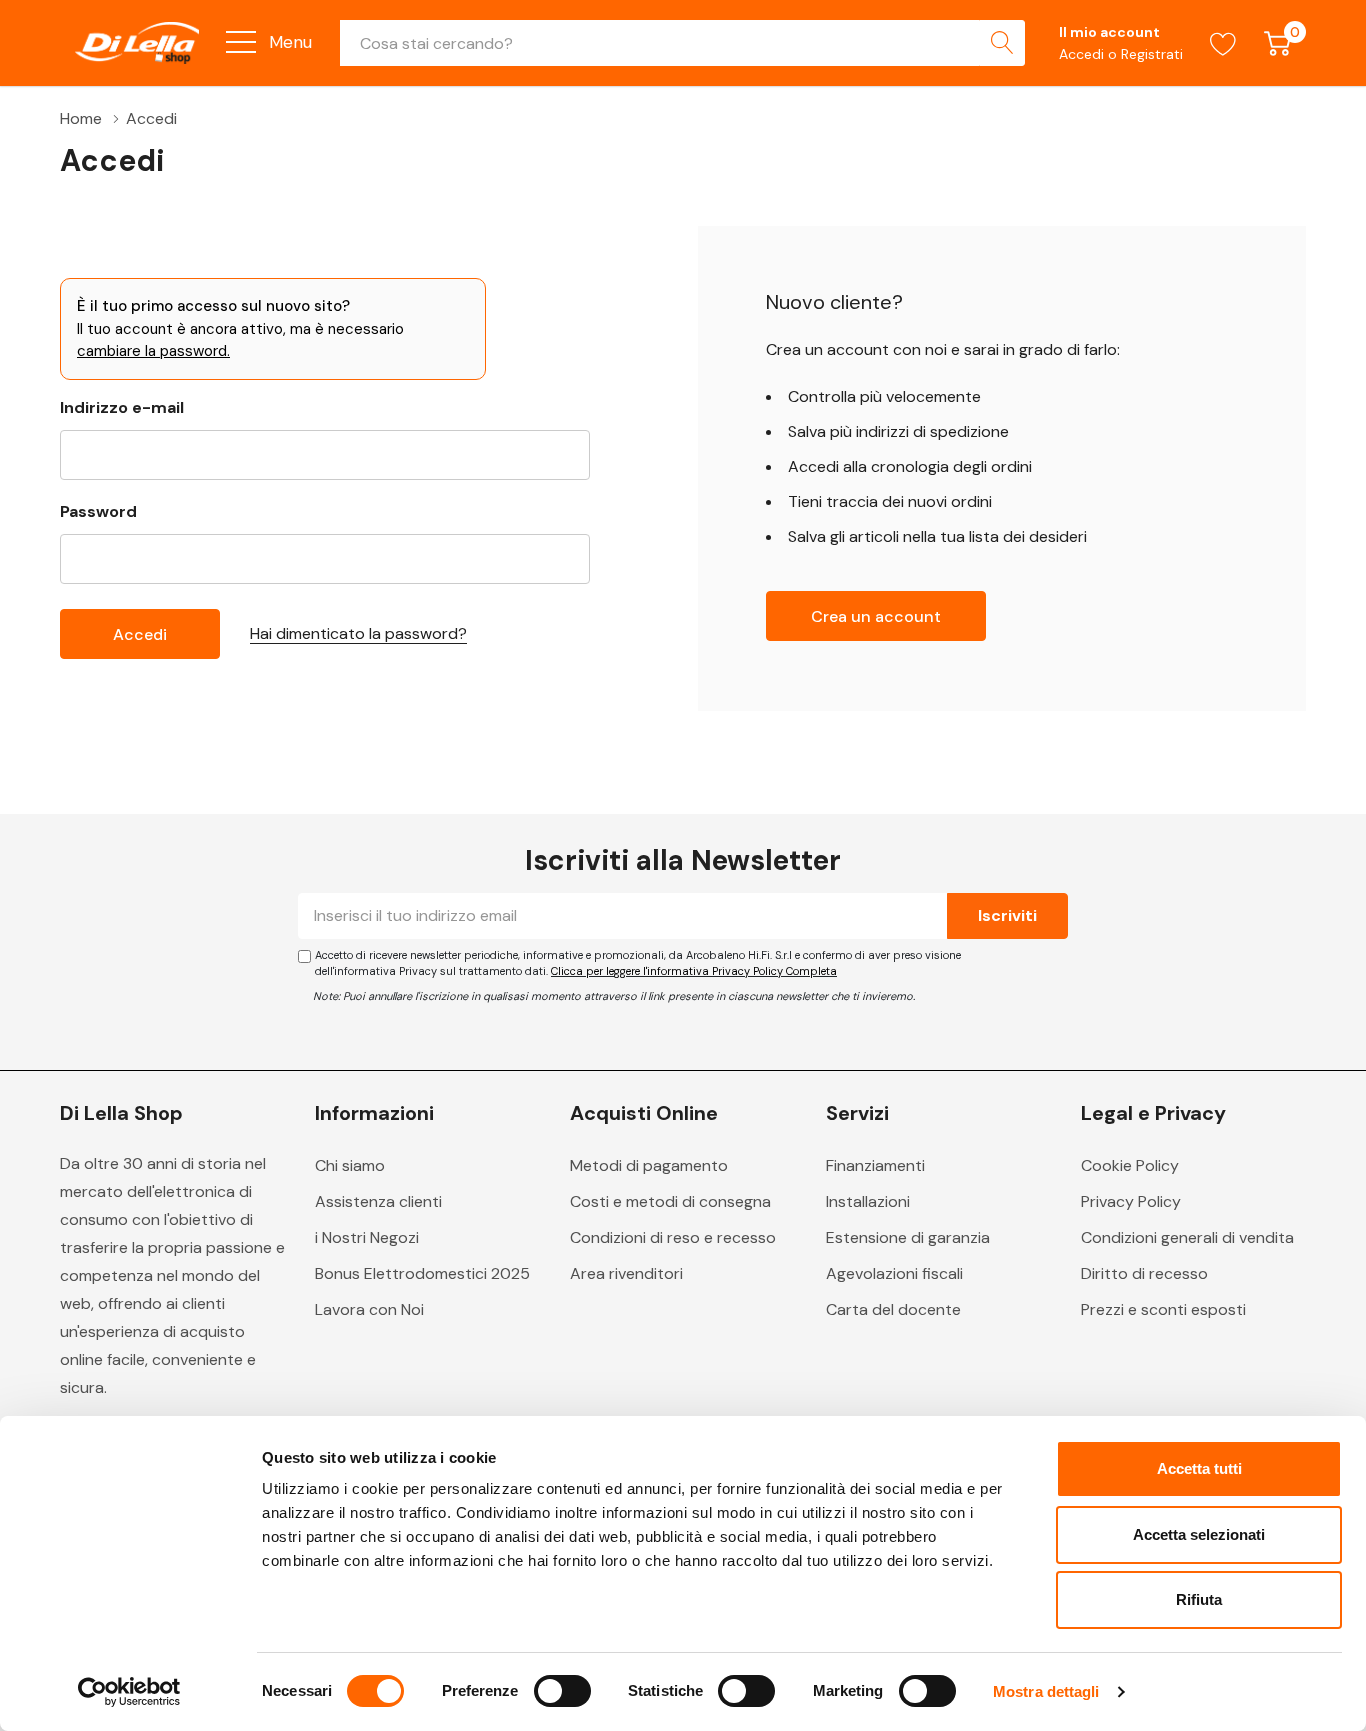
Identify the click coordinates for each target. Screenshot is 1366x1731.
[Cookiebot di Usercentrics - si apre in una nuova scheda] (129, 1692)
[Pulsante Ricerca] (1002, 43)
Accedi (1083, 54)
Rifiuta (1199, 1599)
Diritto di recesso (1144, 1273)
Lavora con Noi (369, 1309)
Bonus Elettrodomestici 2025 (422, 1273)
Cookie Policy (1130, 1165)
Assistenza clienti (378, 1201)
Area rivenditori (626, 1273)
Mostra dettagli (1046, 1691)
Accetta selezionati (1199, 1534)
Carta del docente (893, 1309)
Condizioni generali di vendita (1187, 1237)
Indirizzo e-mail (122, 407)
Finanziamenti (875, 1165)
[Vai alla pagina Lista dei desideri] (1223, 43)
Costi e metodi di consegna (670, 1201)
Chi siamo (350, 1165)
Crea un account (876, 616)
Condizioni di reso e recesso (673, 1237)
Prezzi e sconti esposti (1163, 1309)
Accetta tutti (1199, 1468)
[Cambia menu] (241, 42)
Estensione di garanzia (908, 1237)
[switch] (562, 1691)
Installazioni (868, 1201)
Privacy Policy (1131, 1201)
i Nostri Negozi (367, 1237)
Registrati (1152, 54)
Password (98, 511)
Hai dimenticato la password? (358, 633)
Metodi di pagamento (649, 1165)
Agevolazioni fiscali (894, 1273)
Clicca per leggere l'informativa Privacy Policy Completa (694, 971)
